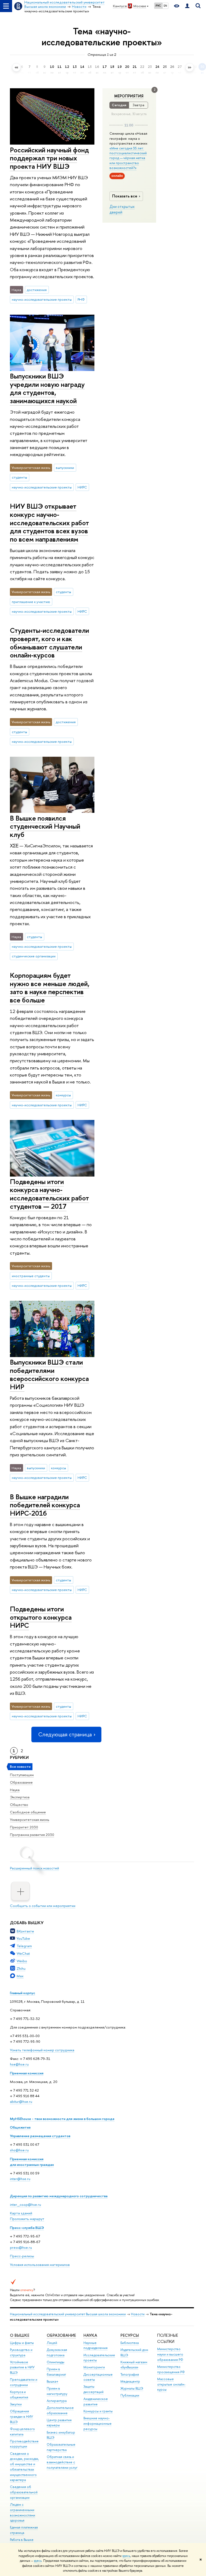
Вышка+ (53, 2381)
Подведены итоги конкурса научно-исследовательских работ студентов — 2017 (49, 1194)
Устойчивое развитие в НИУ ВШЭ (22, 2367)
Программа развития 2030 (32, 1835)
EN (165, 6)
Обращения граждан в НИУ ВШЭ (21, 2417)
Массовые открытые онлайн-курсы (171, 2384)
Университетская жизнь (30, 1820)
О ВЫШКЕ (20, 2335)
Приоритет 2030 (24, 1827)
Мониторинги (94, 2367)
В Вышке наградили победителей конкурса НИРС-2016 (45, 1505)
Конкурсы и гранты (98, 2411)
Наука (15, 1790)
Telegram (24, 1946)
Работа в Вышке (22, 2540)
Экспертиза (20, 1797)
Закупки (16, 2404)
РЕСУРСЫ (130, 2335)
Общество (19, 1805)
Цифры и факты (22, 2343)
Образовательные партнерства (61, 2447)
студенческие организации (34, 956)
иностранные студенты (31, 1276)
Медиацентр (130, 2381)
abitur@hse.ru (21, 2101)
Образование (21, 1782)
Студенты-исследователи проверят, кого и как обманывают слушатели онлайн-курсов (49, 643)
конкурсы (63, 1095)
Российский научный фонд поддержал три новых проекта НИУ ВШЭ (49, 158)
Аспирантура (57, 2401)
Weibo (22, 1961)
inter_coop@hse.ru (25, 2204)
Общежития (20, 2127)
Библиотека (130, 2343)
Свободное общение (28, 1812)
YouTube (23, 1938)
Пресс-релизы (22, 2256)
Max (20, 1976)
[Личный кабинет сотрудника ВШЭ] (187, 6)
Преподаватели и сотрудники (24, 2382)
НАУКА (90, 2335)
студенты (19, 477)
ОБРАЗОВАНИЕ (61, 2335)
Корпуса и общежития (19, 2395)
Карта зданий (21, 2213)
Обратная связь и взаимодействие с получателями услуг (62, 2462)
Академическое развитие (96, 2402)
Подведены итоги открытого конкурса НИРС (41, 1617)
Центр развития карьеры (59, 2423)
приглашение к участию (31, 602)
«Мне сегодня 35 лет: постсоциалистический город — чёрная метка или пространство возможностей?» (128, 158)
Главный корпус (23, 1993)
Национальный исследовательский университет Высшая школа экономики (68, 2314)
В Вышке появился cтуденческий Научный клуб (45, 826)
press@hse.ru (21, 2247)
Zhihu (21, 1968)
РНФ (81, 299)
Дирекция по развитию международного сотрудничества (59, 2196)
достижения (37, 290)
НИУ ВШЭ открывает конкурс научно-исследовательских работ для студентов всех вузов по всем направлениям (49, 522)
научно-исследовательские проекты (42, 299)
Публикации (130, 2395)
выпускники (65, 468)
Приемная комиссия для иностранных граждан (32, 2162)
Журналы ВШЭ (132, 2388)
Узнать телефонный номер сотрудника (42, 2050)
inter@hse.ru (20, 2179)
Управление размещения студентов (40, 2136)
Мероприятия (129, 96)
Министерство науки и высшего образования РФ (170, 2354)
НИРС (82, 487)
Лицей (52, 2343)
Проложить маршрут (27, 2219)
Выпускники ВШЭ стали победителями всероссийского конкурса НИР (49, 1374)
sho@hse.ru (19, 2150)
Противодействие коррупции (24, 2444)
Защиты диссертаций (93, 2389)
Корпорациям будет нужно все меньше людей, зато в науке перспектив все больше (50, 988)
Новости (138, 2314)
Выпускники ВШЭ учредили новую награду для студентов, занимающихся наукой (47, 388)
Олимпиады (56, 2362)
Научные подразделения (95, 2345)
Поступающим (22, 1775)
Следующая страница (65, 1734)
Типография (130, 2374)
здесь (126, 2556)
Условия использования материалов (40, 2265)
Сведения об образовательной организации (24, 2492)
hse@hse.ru (19, 2064)
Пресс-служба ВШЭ (27, 2228)
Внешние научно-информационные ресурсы (98, 2424)
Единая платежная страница (24, 2530)
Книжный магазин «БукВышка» (134, 2365)
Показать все (125, 196)
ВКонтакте (25, 1931)
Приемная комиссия (27, 2073)
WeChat (23, 1953)
